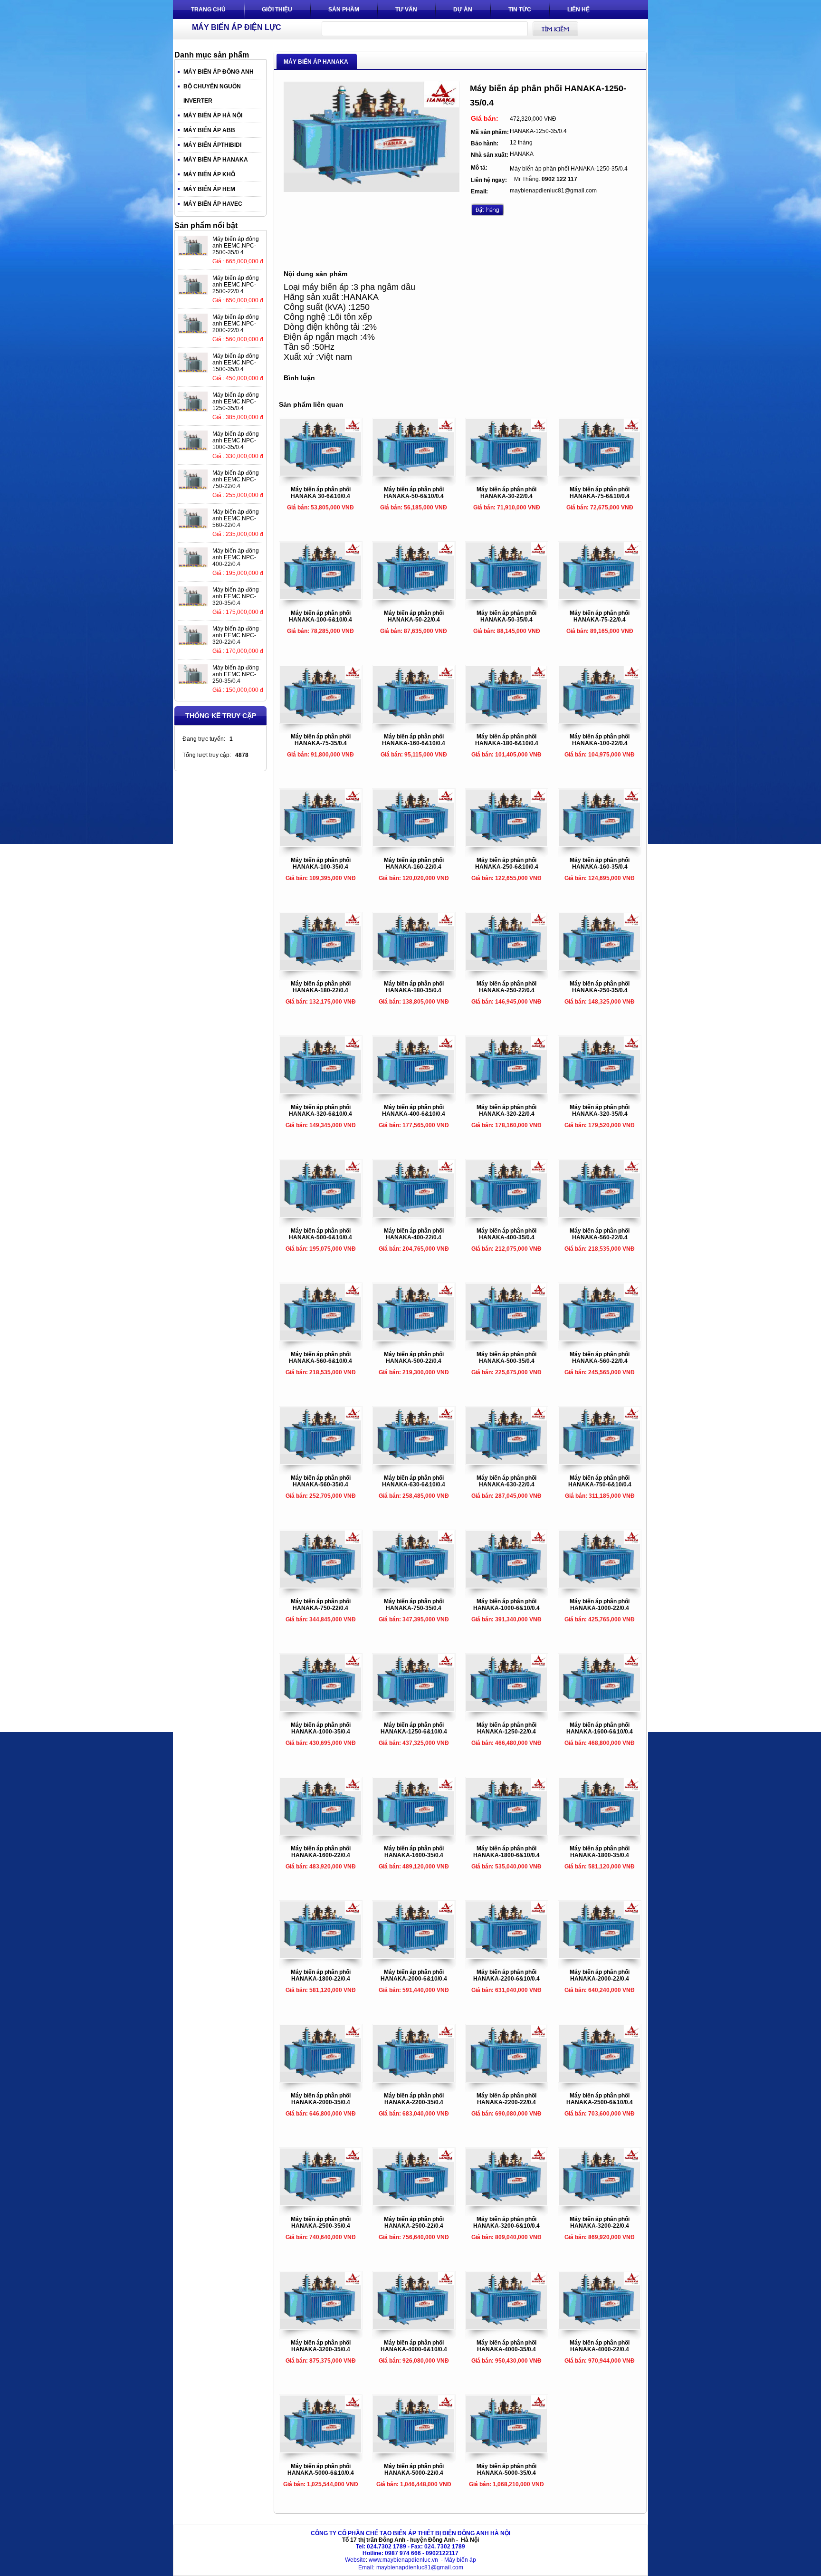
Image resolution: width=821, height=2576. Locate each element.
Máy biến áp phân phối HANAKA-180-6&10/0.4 (507, 740)
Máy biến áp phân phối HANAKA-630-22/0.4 (506, 1481)
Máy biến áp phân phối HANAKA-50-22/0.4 (414, 616)
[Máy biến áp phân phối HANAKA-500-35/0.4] (507, 1339)
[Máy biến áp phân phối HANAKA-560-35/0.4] (321, 1462)
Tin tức (520, 10)
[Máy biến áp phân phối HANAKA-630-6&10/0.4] (414, 1462)
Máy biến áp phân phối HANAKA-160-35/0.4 (600, 863)
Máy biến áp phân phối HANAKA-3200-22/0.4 (600, 2222)
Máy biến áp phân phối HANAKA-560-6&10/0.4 (320, 1358)
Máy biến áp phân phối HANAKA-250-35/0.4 (600, 987)
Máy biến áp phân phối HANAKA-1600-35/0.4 (414, 1852)
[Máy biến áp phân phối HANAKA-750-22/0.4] (321, 1586)
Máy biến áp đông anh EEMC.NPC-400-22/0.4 (236, 557)
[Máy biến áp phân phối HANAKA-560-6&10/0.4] (321, 1339)
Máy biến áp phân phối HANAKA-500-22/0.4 (414, 1358)
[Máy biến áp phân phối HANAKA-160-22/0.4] (414, 844)
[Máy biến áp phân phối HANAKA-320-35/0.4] (600, 1092)
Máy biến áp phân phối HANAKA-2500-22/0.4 (414, 2222)
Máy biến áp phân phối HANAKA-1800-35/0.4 (600, 1852)
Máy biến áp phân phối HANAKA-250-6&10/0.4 (507, 863)
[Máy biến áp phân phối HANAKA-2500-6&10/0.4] (600, 2080)
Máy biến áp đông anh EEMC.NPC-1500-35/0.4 (236, 363)
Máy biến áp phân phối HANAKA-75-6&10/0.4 (600, 493)
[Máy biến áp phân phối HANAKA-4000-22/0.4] (600, 2327)
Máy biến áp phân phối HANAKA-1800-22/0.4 (321, 1975)
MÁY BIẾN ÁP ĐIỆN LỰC (237, 27)
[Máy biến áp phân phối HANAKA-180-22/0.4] (321, 968)
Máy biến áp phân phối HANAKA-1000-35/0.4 (321, 1728)
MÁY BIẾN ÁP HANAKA (216, 160)
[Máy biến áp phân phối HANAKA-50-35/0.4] (507, 597)
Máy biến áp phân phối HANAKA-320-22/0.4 (506, 1111)
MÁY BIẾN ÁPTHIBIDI (212, 145)
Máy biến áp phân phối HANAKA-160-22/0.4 (414, 863)
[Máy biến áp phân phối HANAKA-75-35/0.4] (321, 721)
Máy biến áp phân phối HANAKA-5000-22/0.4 (414, 2470)
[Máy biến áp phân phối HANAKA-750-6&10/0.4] (600, 1462)
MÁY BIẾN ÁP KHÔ (209, 174)
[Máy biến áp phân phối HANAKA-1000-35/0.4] (321, 1709)
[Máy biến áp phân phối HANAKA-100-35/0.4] (321, 844)
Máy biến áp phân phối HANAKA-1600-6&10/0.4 (600, 1728)
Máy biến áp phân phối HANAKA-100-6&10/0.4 (320, 616)
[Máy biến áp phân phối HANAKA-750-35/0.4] (414, 1586)
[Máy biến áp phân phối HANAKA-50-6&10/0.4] (414, 474)
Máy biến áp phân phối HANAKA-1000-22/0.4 (600, 1605)
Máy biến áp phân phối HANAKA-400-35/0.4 (506, 1234)
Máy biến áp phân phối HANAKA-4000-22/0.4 (600, 2346)
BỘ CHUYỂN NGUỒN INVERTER (212, 94)
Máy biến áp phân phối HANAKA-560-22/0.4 (600, 1234)
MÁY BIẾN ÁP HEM (209, 189)
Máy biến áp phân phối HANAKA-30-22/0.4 (506, 493)
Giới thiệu (277, 10)
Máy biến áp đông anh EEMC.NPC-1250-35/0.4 (236, 402)
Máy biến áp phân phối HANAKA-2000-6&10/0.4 (414, 1975)
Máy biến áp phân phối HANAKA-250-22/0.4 (506, 987)
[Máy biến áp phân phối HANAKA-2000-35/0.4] (321, 2080)
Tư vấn (406, 10)
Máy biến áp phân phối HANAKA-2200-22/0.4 (506, 2099)
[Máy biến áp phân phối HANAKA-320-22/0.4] (507, 1092)
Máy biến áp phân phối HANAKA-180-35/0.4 (414, 987)
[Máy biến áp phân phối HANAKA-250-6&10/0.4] (507, 844)
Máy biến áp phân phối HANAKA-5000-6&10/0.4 (321, 2470)
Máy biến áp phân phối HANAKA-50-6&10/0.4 (414, 493)
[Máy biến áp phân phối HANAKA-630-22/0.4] (507, 1462)
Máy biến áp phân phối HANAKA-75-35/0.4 (321, 740)
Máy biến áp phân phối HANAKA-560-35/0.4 (321, 1481)
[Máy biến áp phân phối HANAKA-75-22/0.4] (600, 597)
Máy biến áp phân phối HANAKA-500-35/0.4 (506, 1358)
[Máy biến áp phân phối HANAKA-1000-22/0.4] (600, 1586)
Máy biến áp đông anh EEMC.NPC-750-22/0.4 (236, 479)
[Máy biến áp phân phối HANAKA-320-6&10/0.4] (321, 1092)
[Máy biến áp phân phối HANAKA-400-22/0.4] (414, 1215)
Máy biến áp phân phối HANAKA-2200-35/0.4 (414, 2099)
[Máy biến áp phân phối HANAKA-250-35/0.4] (600, 968)
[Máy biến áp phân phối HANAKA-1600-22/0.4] (321, 1833)
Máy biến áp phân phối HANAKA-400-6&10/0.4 (414, 1111)
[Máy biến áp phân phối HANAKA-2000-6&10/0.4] (414, 1956)
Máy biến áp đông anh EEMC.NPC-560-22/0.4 (236, 518)
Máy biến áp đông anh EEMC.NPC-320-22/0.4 (236, 635)
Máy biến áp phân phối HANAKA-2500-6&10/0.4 (600, 2099)
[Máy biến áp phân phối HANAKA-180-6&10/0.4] (507, 721)
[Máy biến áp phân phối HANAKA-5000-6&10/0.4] (321, 2451)
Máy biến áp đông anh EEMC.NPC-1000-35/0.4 (236, 441)
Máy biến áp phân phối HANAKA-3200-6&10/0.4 (506, 2222)
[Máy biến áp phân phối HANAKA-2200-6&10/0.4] (507, 1956)
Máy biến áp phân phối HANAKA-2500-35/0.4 (321, 2222)
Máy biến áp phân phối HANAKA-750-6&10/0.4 (600, 1481)
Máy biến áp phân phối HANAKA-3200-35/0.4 (321, 2346)
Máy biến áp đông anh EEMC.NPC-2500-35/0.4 (236, 246)
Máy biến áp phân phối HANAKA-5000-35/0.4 (506, 2470)
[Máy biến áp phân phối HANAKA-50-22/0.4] (414, 597)
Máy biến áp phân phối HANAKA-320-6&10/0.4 (320, 1111)
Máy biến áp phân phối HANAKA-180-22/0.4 (321, 987)
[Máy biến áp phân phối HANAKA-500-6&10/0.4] (321, 1215)
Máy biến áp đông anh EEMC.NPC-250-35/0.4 (236, 674)
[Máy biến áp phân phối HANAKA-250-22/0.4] (507, 968)
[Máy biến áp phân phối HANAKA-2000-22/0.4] (600, 1956)
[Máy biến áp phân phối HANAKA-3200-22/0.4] (600, 2203)
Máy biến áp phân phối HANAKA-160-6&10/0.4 (414, 740)
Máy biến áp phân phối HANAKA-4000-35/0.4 (506, 2346)
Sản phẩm (344, 10)
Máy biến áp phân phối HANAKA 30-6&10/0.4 (321, 493)
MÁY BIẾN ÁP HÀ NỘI (213, 115)
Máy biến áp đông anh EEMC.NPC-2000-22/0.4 (236, 324)
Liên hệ (578, 10)
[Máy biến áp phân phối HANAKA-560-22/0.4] (600, 1215)
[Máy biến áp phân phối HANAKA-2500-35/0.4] (321, 2203)
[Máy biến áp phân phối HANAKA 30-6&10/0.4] (321, 474)
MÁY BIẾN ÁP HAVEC (213, 204)
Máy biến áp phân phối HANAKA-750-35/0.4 (414, 1605)
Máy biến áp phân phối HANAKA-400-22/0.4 (414, 1234)
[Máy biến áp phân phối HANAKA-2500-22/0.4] (414, 2203)
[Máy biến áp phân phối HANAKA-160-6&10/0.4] (414, 721)
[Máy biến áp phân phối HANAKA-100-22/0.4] (600, 721)
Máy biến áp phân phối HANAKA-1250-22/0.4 (506, 1728)
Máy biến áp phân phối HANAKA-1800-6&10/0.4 (506, 1852)
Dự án (463, 10)
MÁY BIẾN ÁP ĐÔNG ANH (219, 72)
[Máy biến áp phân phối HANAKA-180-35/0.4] (414, 968)
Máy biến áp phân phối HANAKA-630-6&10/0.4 (414, 1481)
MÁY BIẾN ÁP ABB (209, 130)
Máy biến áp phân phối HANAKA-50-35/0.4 (506, 616)
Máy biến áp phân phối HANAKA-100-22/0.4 (600, 740)
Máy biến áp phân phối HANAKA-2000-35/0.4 (321, 2099)
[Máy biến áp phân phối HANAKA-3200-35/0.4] (321, 2327)
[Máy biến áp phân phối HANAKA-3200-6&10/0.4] (507, 2203)
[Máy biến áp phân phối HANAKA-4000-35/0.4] (507, 2327)
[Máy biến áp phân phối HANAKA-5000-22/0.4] (414, 2451)
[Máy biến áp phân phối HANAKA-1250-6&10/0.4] (414, 1709)
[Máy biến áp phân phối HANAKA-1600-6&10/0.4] (600, 1709)
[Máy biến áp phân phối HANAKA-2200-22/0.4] (507, 2080)
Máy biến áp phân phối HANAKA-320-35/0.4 (600, 1111)
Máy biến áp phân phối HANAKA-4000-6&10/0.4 (414, 2346)
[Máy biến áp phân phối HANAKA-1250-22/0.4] (507, 1709)
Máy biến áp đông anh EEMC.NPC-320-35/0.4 (236, 596)
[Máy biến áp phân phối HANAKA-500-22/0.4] (414, 1339)
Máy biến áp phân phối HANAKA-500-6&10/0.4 (320, 1234)
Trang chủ (208, 10)
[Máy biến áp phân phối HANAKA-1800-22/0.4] (321, 1956)
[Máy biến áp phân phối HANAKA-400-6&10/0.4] (414, 1092)
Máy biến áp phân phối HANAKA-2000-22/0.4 (600, 1975)
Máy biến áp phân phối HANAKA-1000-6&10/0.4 (506, 1605)
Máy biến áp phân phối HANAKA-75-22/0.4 (600, 616)
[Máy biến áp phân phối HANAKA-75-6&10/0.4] (600, 474)
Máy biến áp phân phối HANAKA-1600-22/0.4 (321, 1852)
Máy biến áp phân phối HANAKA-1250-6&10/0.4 (414, 1728)
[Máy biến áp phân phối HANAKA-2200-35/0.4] (414, 2080)
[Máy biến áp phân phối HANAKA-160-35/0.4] (600, 844)
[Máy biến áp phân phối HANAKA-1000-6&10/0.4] (507, 1586)
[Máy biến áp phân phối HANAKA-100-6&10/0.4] (321, 597)
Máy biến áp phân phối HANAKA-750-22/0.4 (321, 1605)
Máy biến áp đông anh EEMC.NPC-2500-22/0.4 (236, 285)
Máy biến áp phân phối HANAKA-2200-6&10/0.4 (506, 1975)
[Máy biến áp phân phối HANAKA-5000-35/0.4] (507, 2451)
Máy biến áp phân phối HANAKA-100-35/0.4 (321, 863)
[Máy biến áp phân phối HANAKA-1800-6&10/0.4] (507, 1833)
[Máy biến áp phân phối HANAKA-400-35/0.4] (507, 1215)
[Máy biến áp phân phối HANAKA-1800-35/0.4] (600, 1833)
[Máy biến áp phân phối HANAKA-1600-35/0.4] (414, 1833)
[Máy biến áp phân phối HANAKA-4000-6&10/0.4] (414, 2327)
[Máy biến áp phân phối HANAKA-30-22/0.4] (507, 474)
